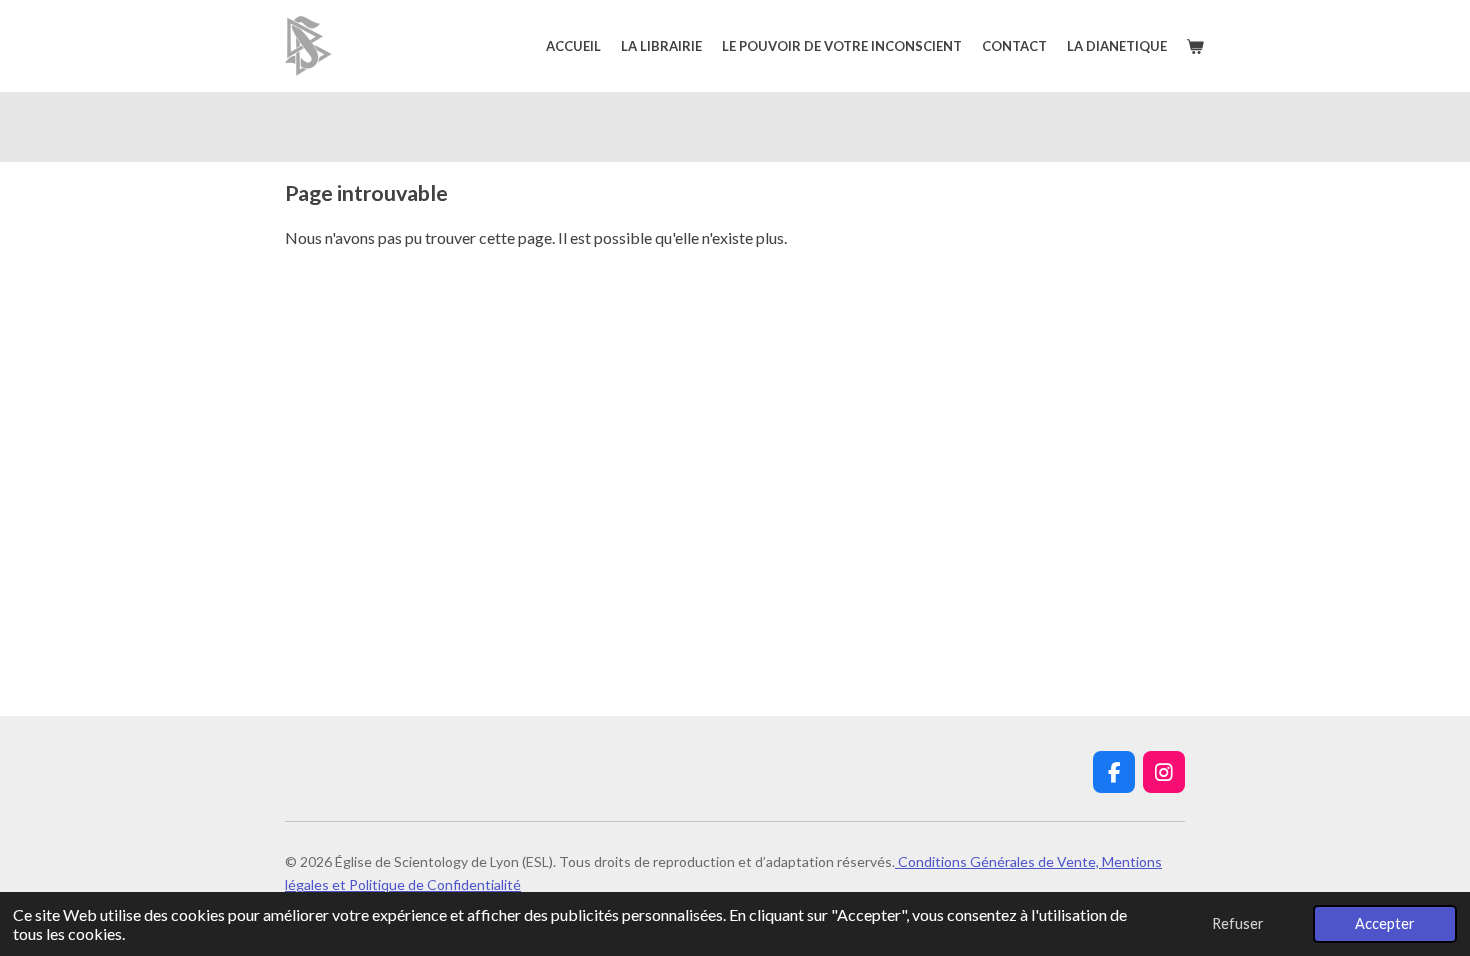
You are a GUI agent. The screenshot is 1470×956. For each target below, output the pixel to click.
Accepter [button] (1385, 923)
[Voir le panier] (1196, 46)
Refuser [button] (1238, 923)
